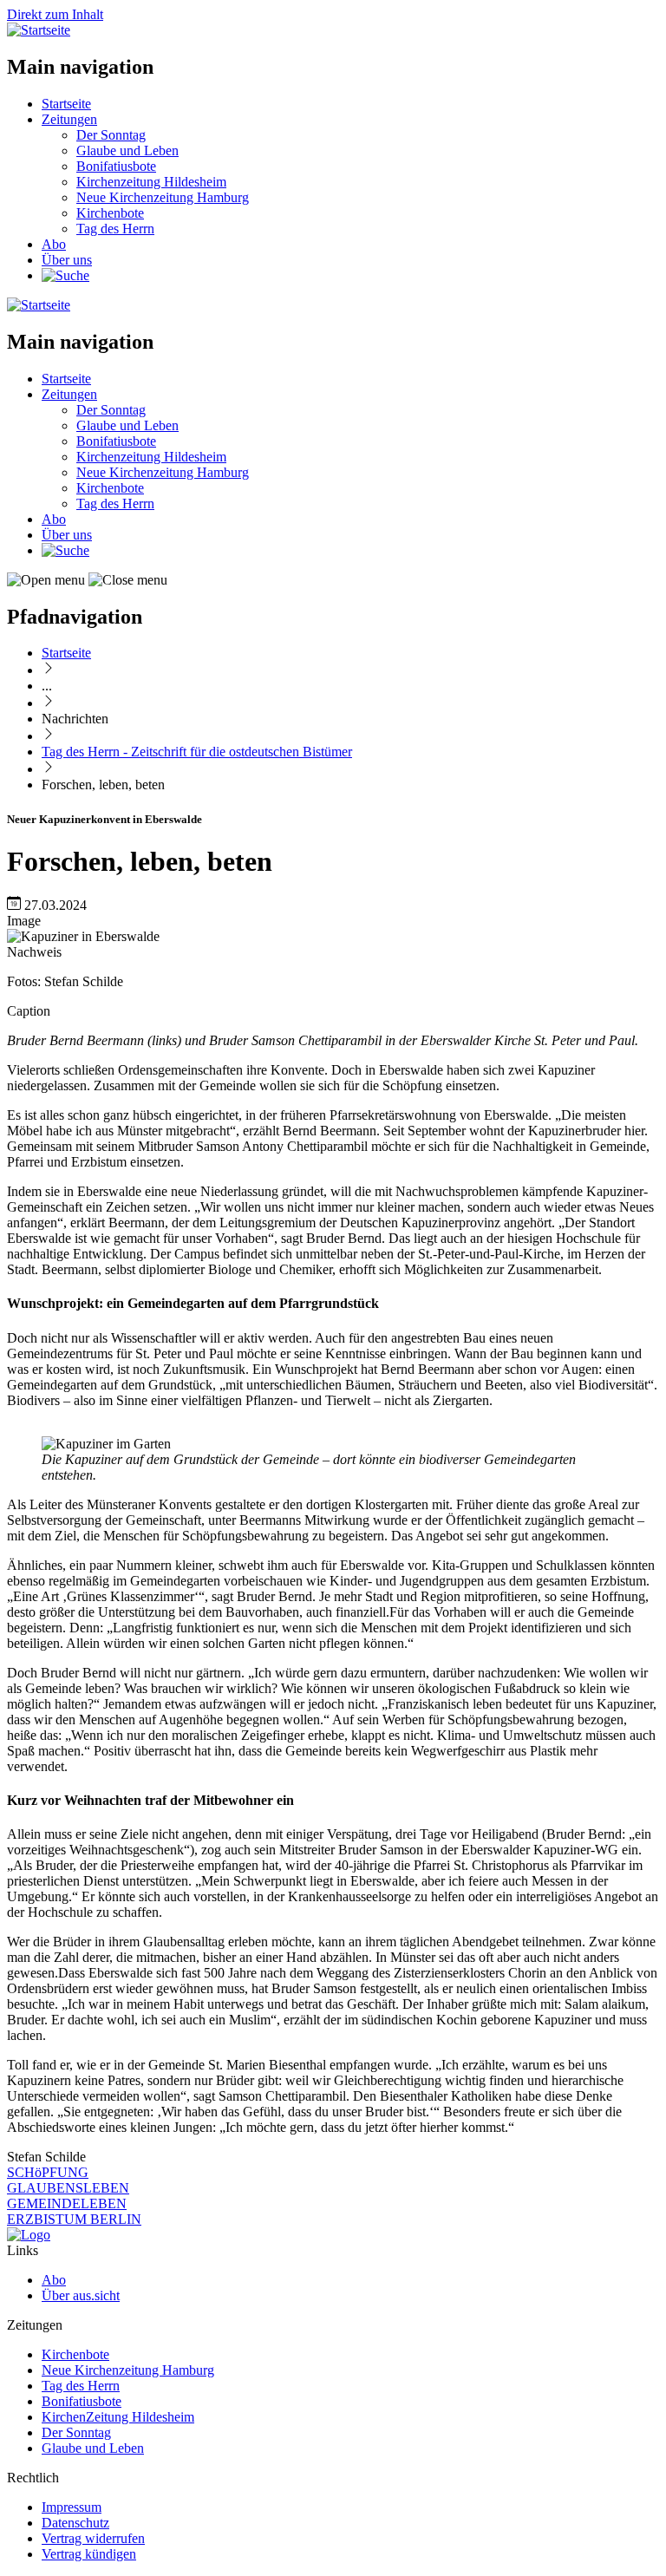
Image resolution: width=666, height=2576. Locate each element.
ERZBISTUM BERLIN (74, 2219)
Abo (54, 244)
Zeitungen (69, 119)
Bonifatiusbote (116, 166)
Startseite (66, 104)
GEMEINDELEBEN (67, 2203)
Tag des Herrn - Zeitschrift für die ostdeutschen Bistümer (197, 752)
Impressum (72, 2507)
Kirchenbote (110, 213)
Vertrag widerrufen (93, 2538)
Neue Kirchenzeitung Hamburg (163, 197)
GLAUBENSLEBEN (68, 2188)
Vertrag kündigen (89, 2554)
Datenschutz (75, 2523)
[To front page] (29, 2235)
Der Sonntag (111, 135)
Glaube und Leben (127, 150)
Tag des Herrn (115, 229)
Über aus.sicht (81, 2295)
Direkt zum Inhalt (55, 14)
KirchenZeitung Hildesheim (118, 2417)
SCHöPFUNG (48, 2172)
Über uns (67, 260)
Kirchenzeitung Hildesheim (151, 182)
